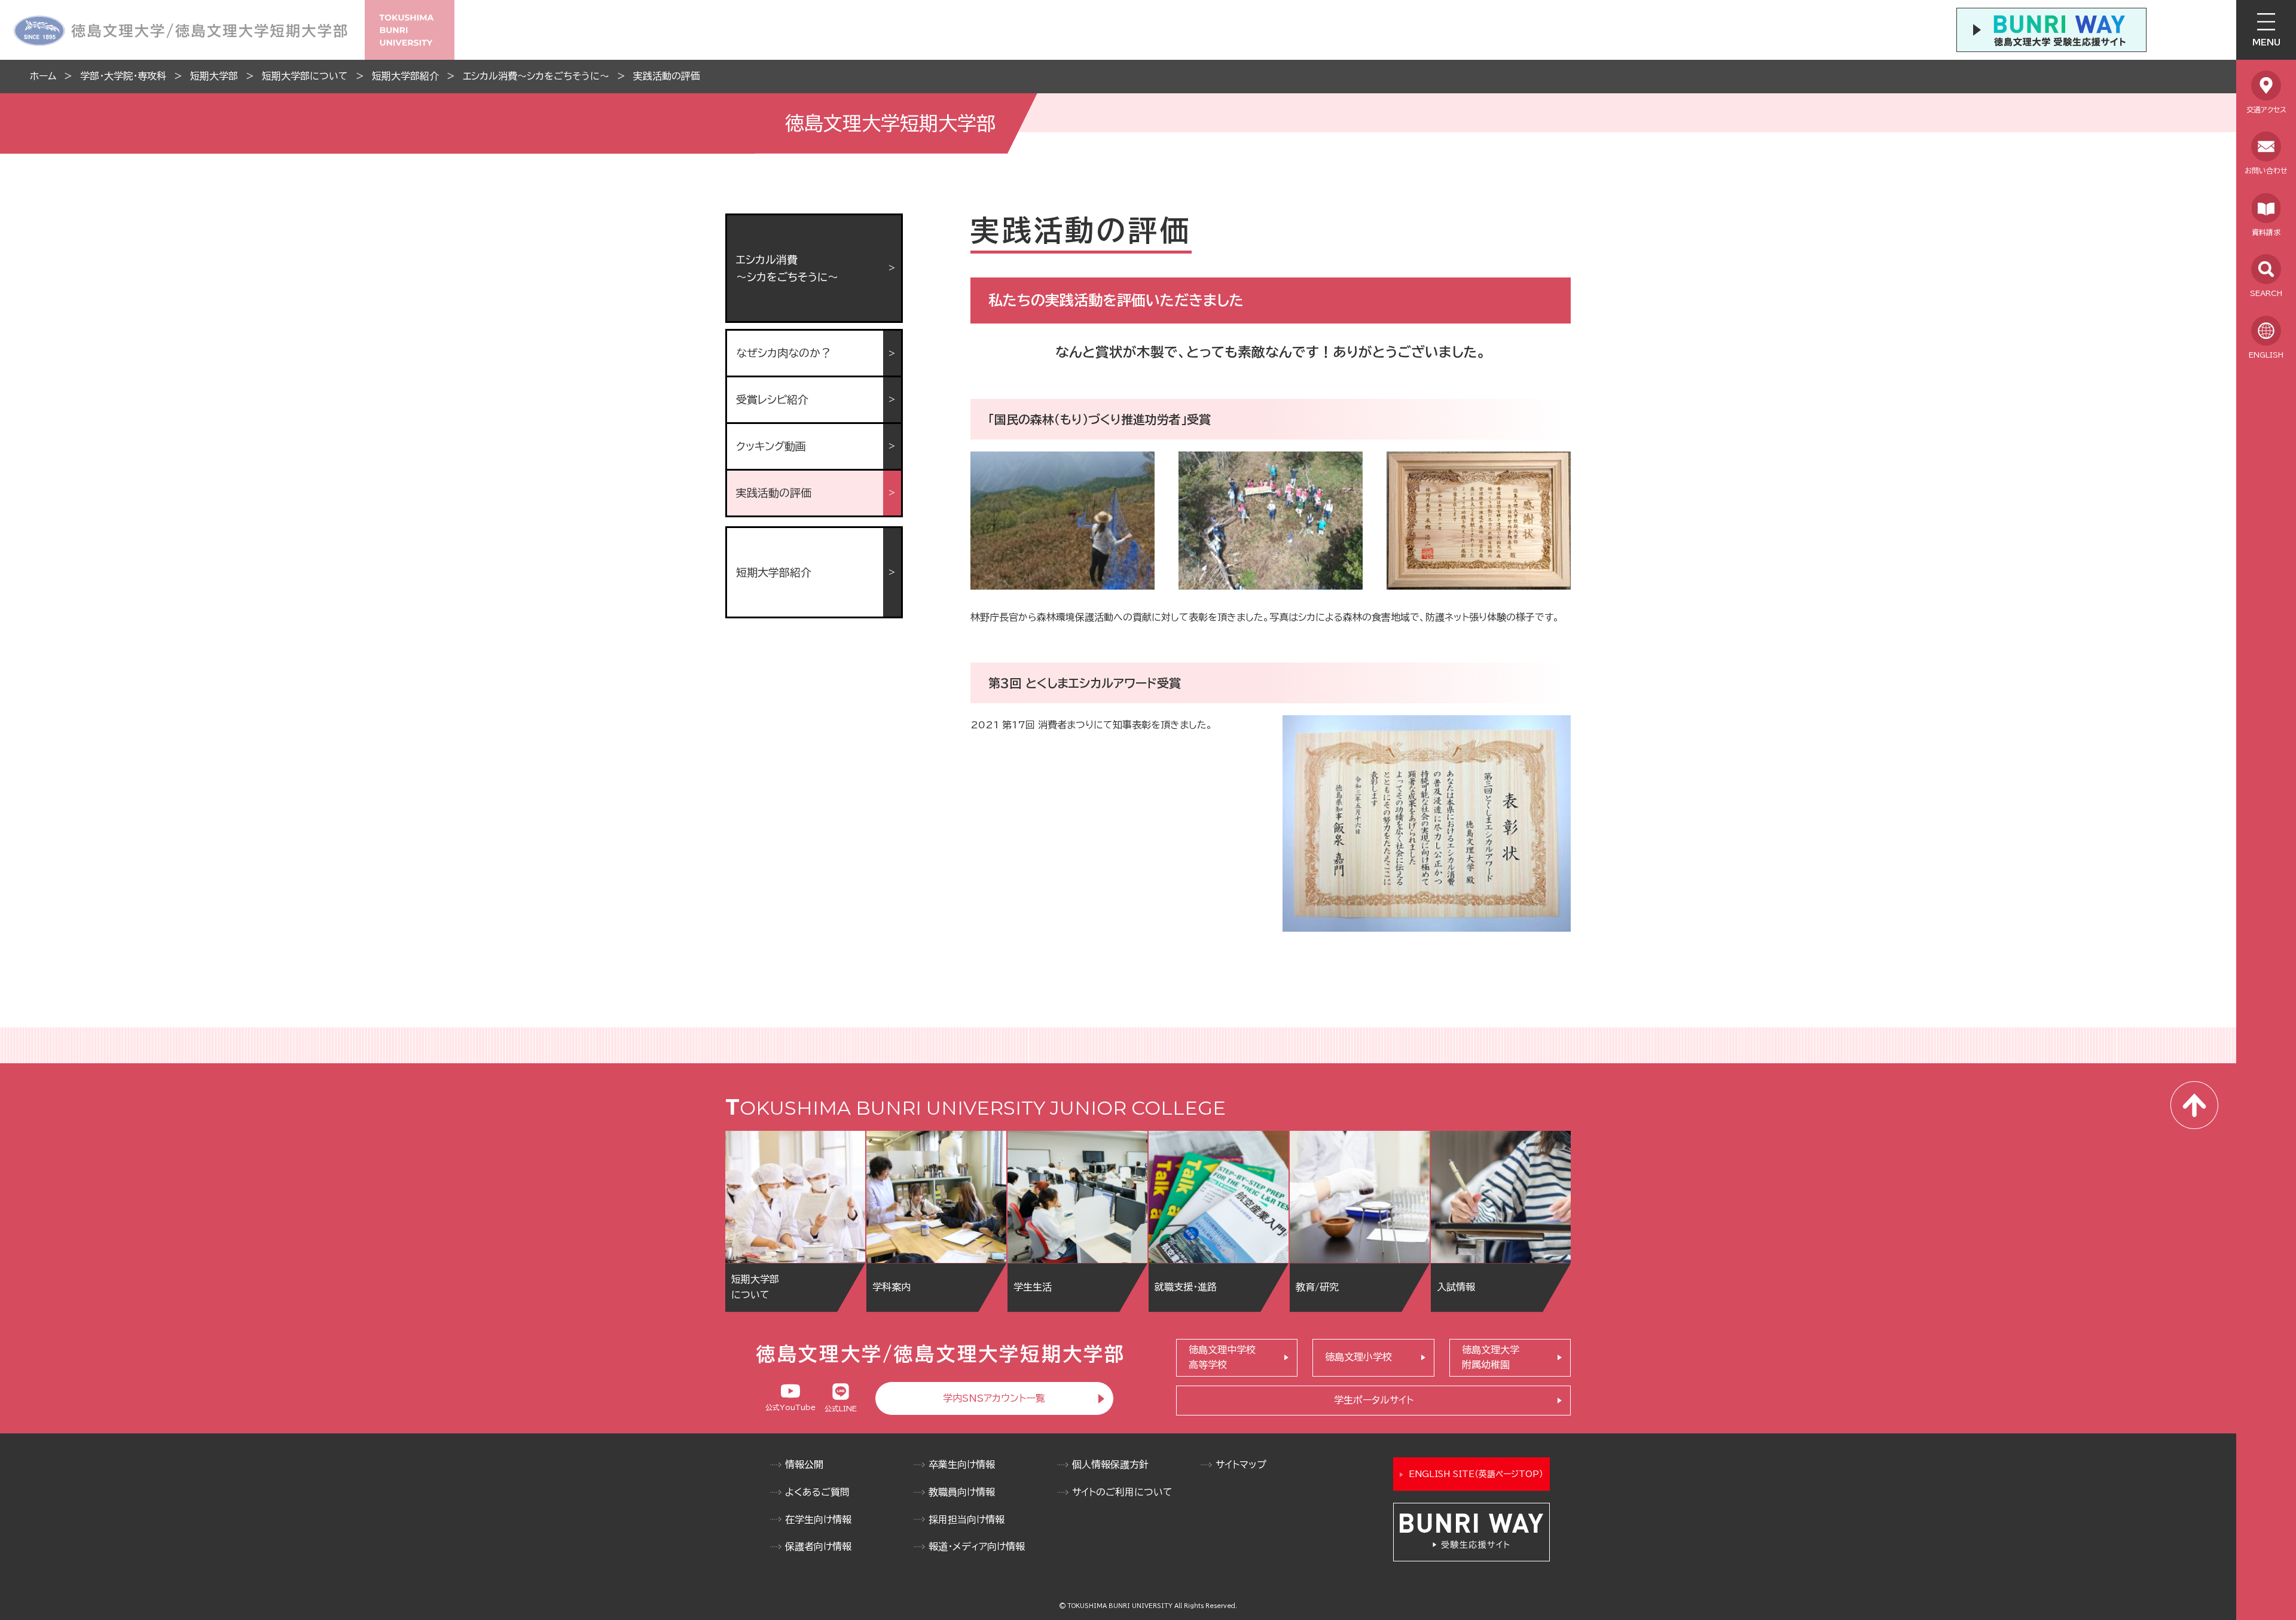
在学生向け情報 (818, 1520)
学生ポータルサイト (1374, 1400)
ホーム (43, 76)
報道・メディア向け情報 (977, 1546)
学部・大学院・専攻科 (123, 76)
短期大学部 (214, 76)
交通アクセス (2266, 109)
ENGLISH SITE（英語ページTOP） (1476, 1474)
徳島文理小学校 (1358, 1357)
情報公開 (804, 1465)
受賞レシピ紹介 (772, 399)
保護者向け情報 (818, 1546)
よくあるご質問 (817, 1492)
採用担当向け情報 (967, 1520)
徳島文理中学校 (1222, 1357)
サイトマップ (1241, 1465)
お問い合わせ (2266, 170)
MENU (2266, 42)
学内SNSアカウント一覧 (994, 1398)
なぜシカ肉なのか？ (784, 353)
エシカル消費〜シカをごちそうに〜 (536, 76)
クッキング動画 (771, 446)
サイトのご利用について (1122, 1492)
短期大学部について (305, 76)
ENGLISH (2266, 355)
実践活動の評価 (667, 76)
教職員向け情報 (962, 1492)
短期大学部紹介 (405, 76)
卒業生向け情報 (962, 1465)
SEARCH (2266, 293)
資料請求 (2266, 232)
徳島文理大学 (1491, 1357)
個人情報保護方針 (1110, 1465)
